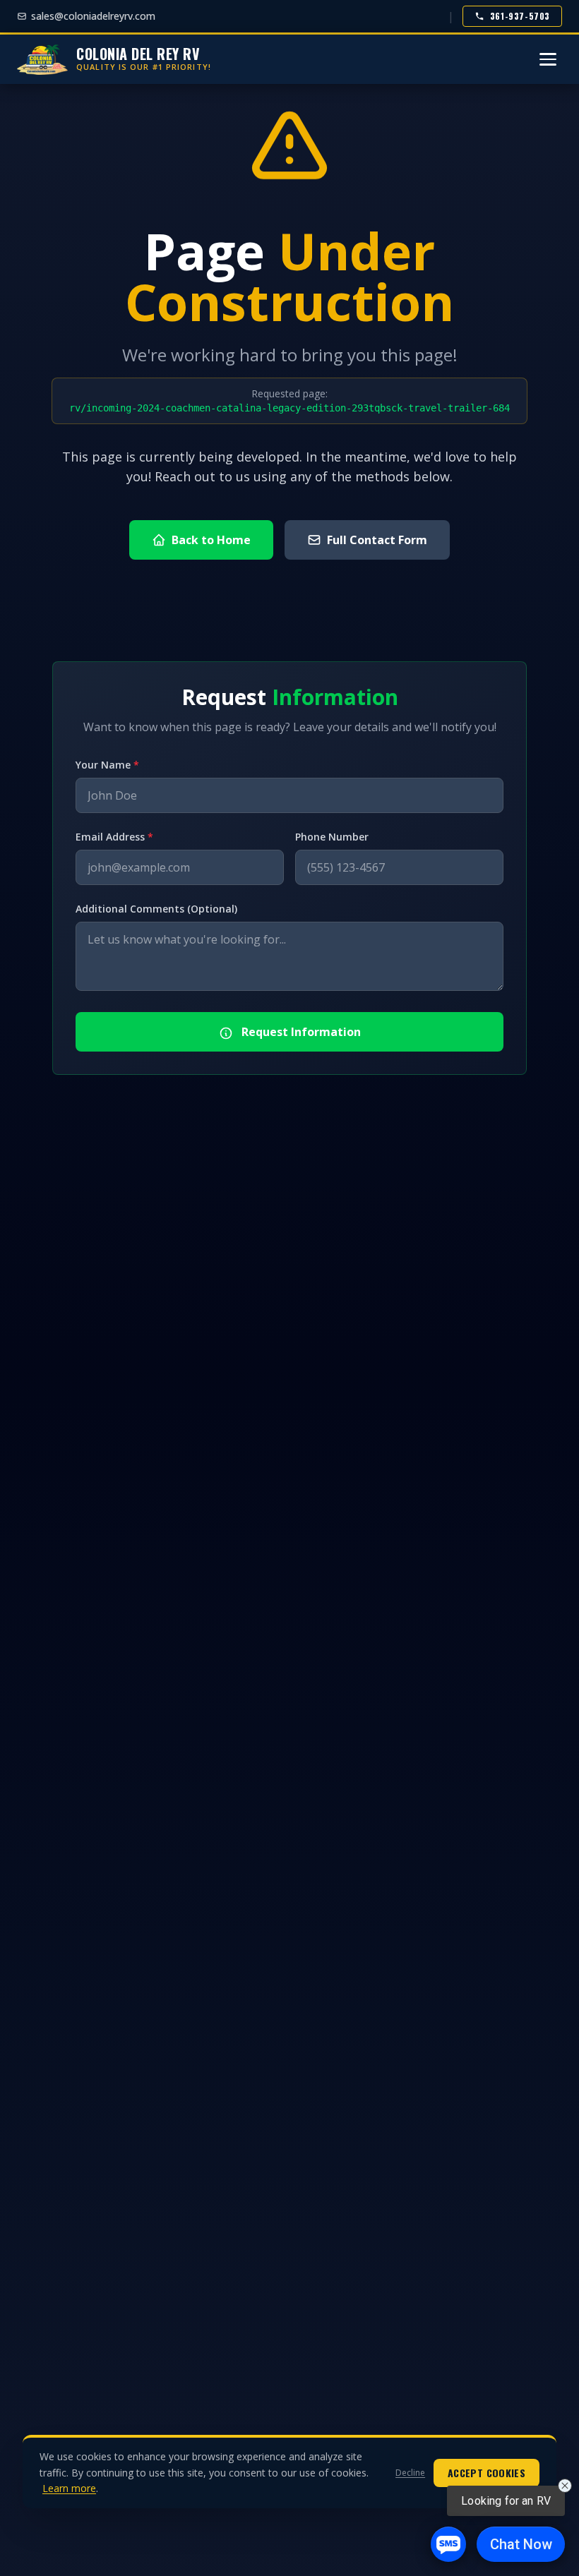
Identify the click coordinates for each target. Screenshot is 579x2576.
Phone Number (332, 837)
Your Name (107, 765)
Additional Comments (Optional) (156, 909)
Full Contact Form (377, 540)
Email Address (114, 837)
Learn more (69, 2488)
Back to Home (211, 540)
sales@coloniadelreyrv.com (93, 16)
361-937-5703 (520, 16)
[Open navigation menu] (548, 59)
